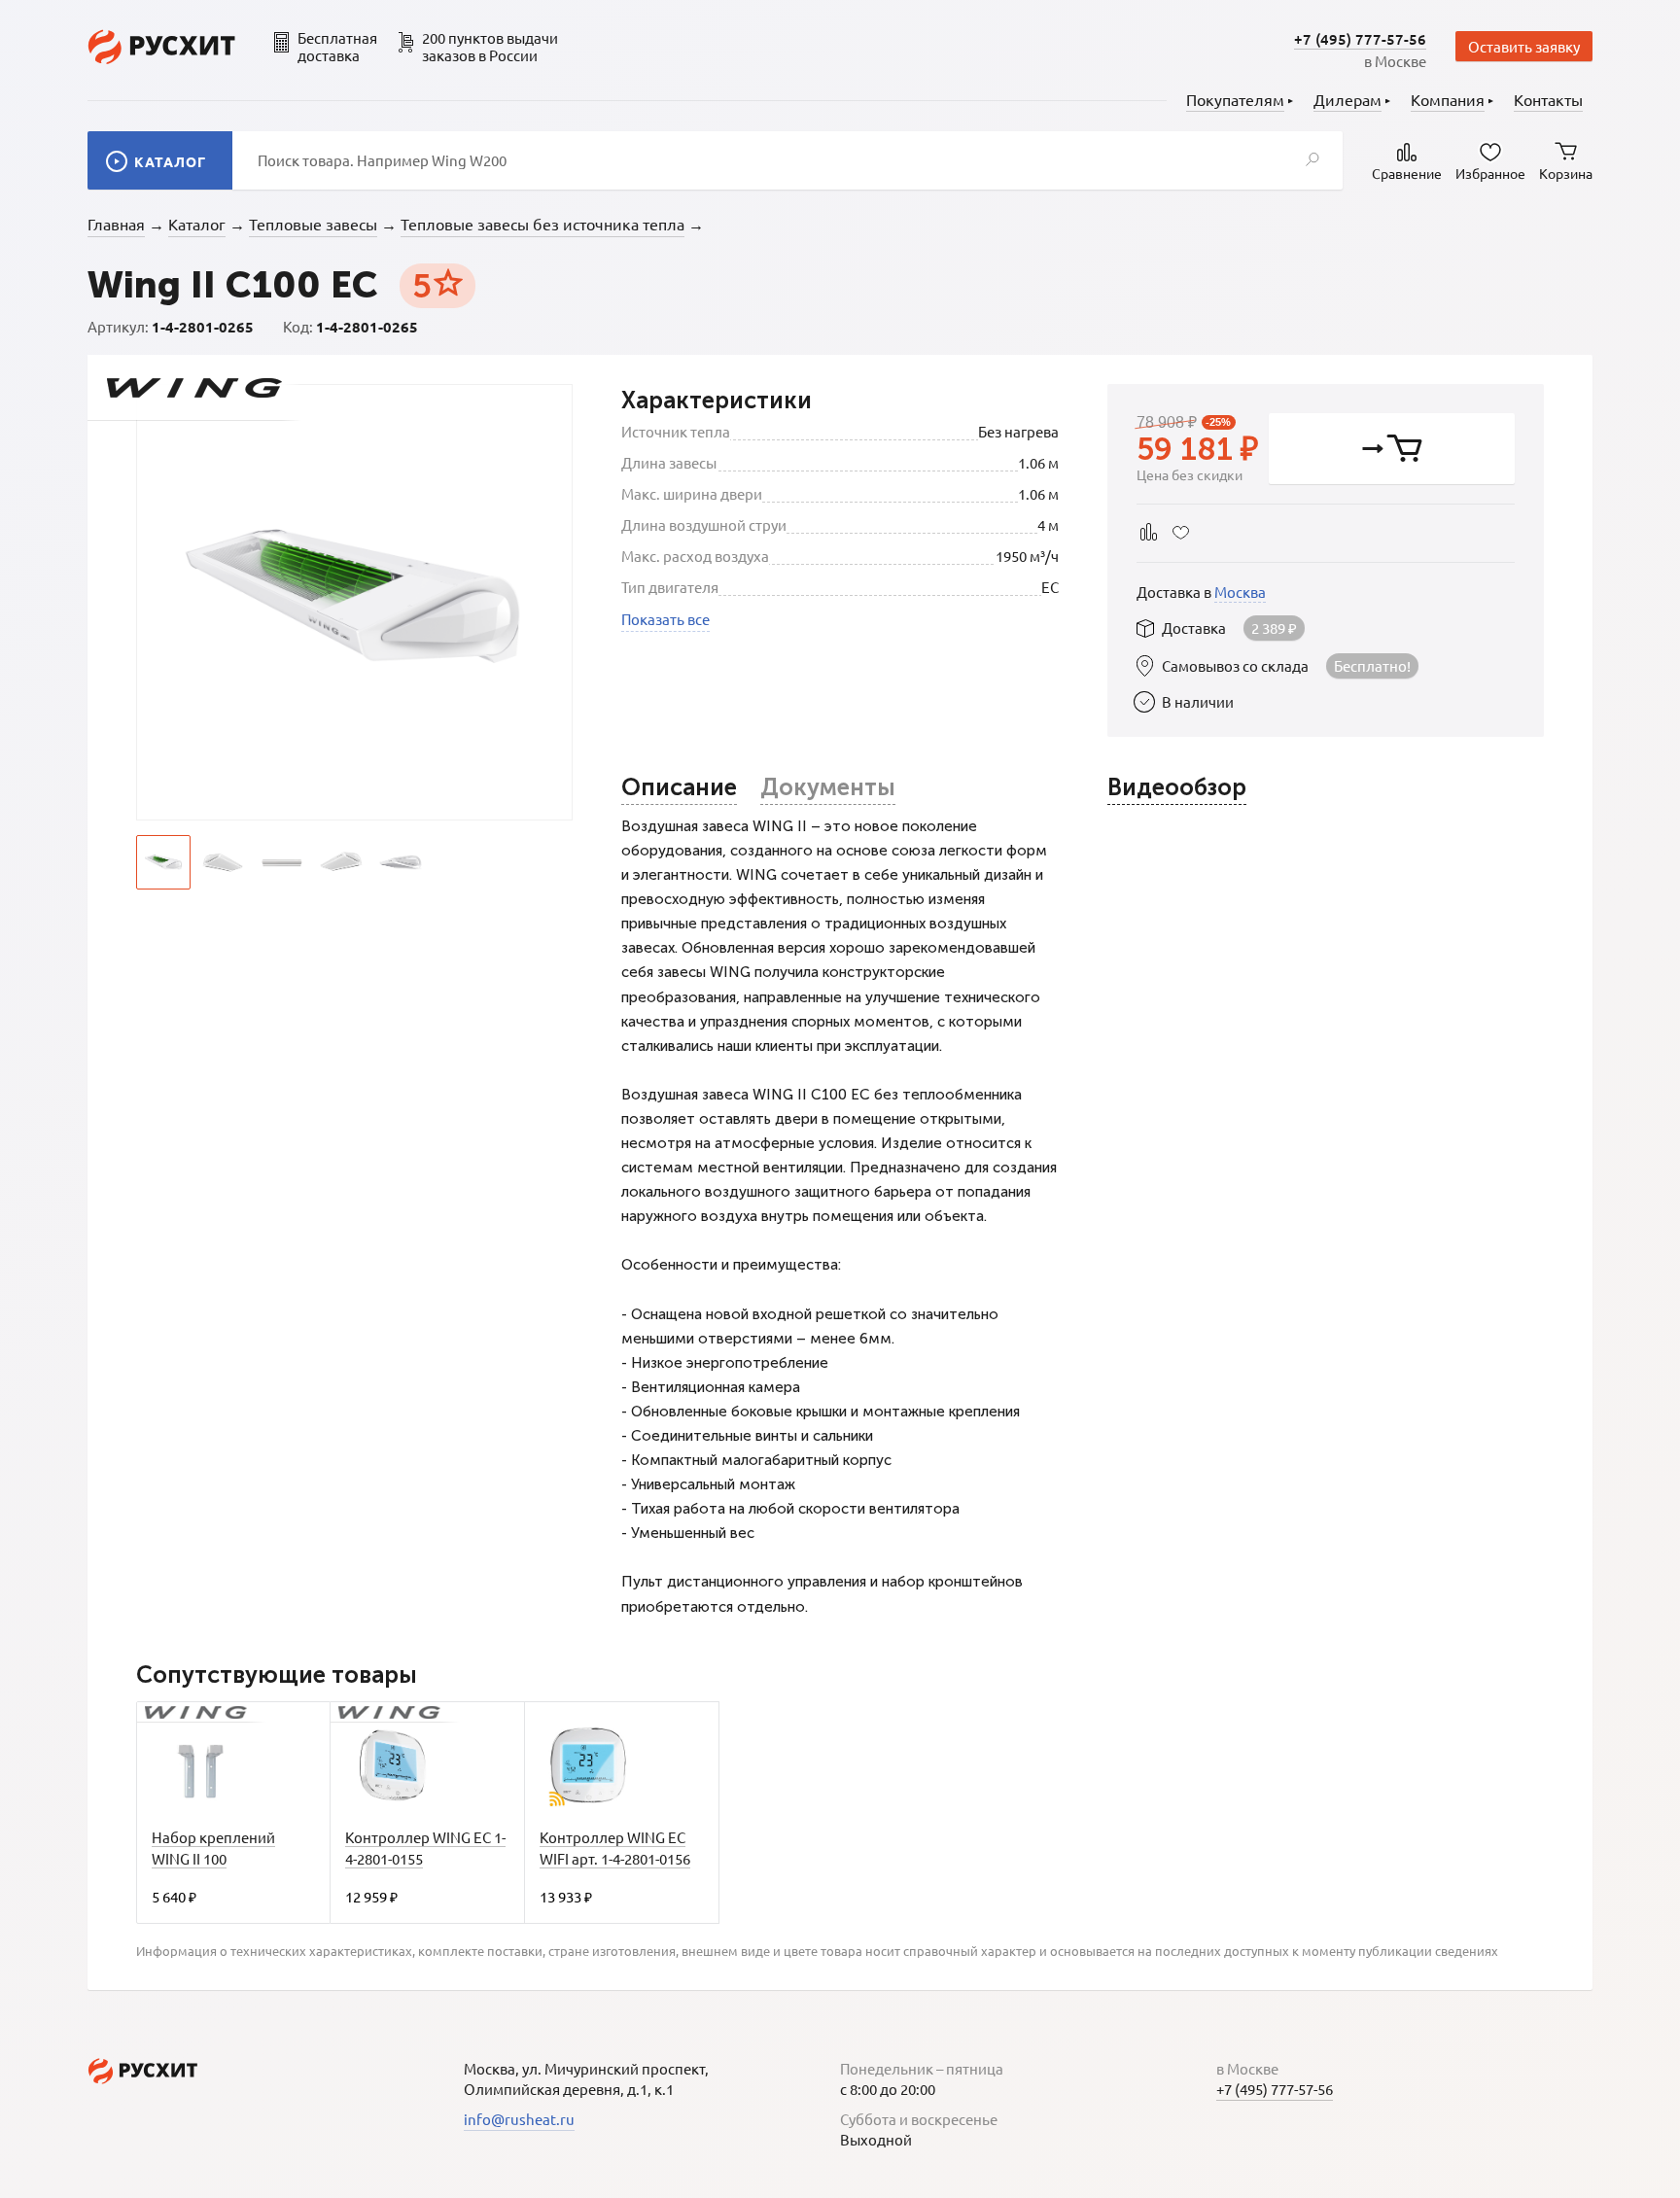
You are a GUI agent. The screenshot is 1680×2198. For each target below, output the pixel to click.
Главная (116, 224)
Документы (828, 787)
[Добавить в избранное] (1181, 532)
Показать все (665, 619)
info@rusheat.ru (519, 2119)
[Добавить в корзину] (1392, 449)
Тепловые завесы (313, 224)
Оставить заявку (1524, 46)
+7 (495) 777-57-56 (1360, 39)
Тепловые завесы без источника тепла (542, 224)
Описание (679, 787)
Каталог (197, 224)
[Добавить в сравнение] (1149, 532)
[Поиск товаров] (1312, 160)
